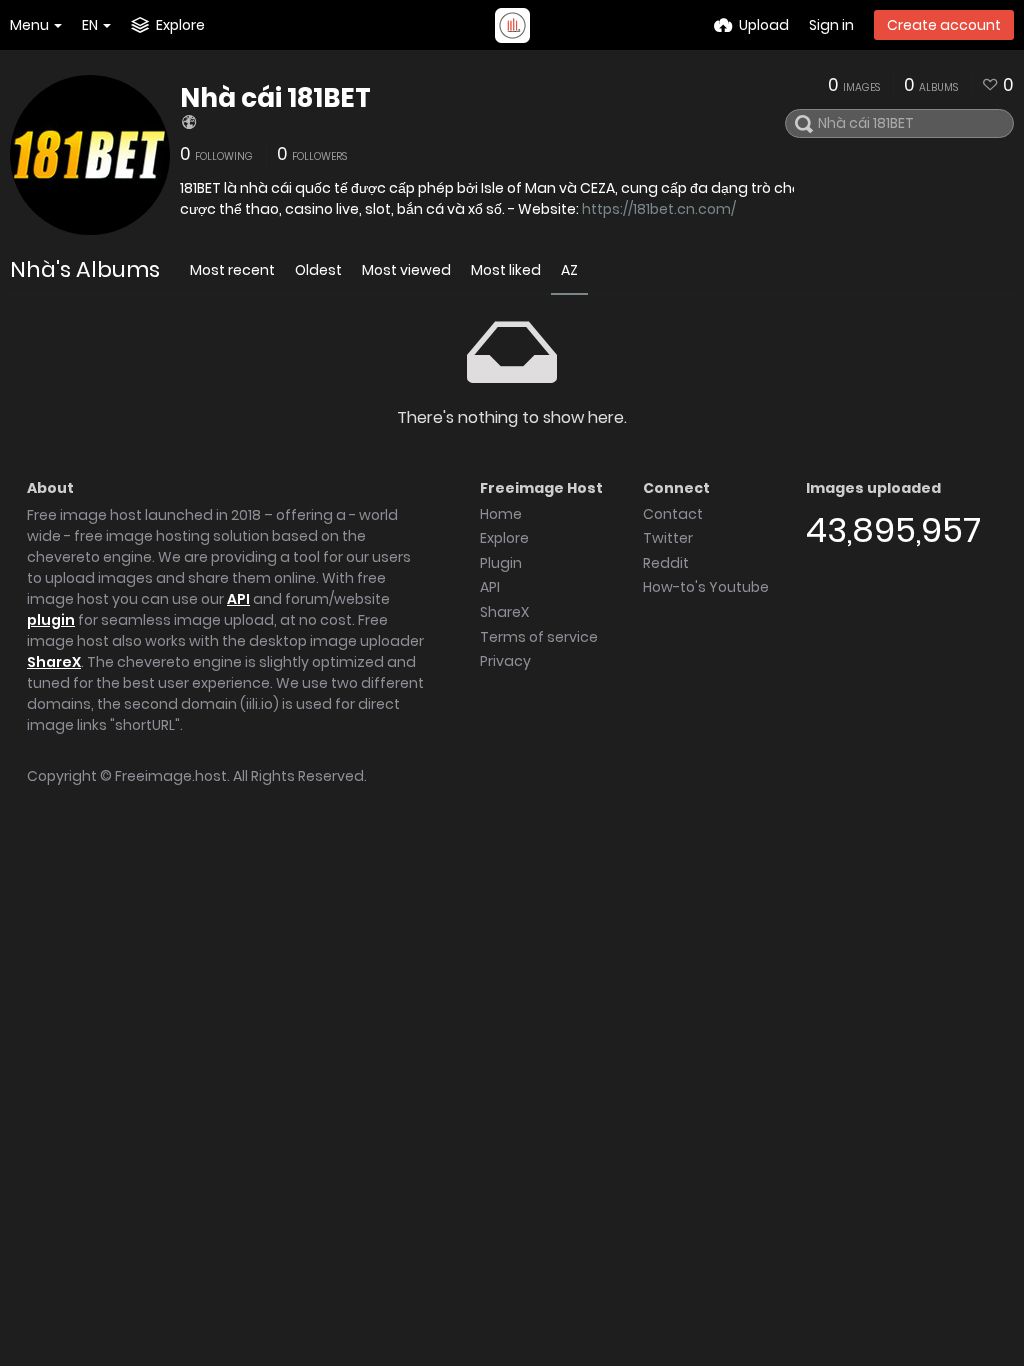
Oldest (318, 270)
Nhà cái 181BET (275, 98)
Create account (944, 25)
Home (501, 514)
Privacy (505, 661)
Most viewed (406, 270)
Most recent (232, 270)
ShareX (54, 662)
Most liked (506, 270)
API (238, 599)
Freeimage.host (171, 776)
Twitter (668, 538)
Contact (673, 514)
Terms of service (539, 637)
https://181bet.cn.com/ (659, 209)
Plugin (501, 563)
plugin (51, 620)
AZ (569, 270)
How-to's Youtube (706, 587)
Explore (504, 538)
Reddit (666, 563)
